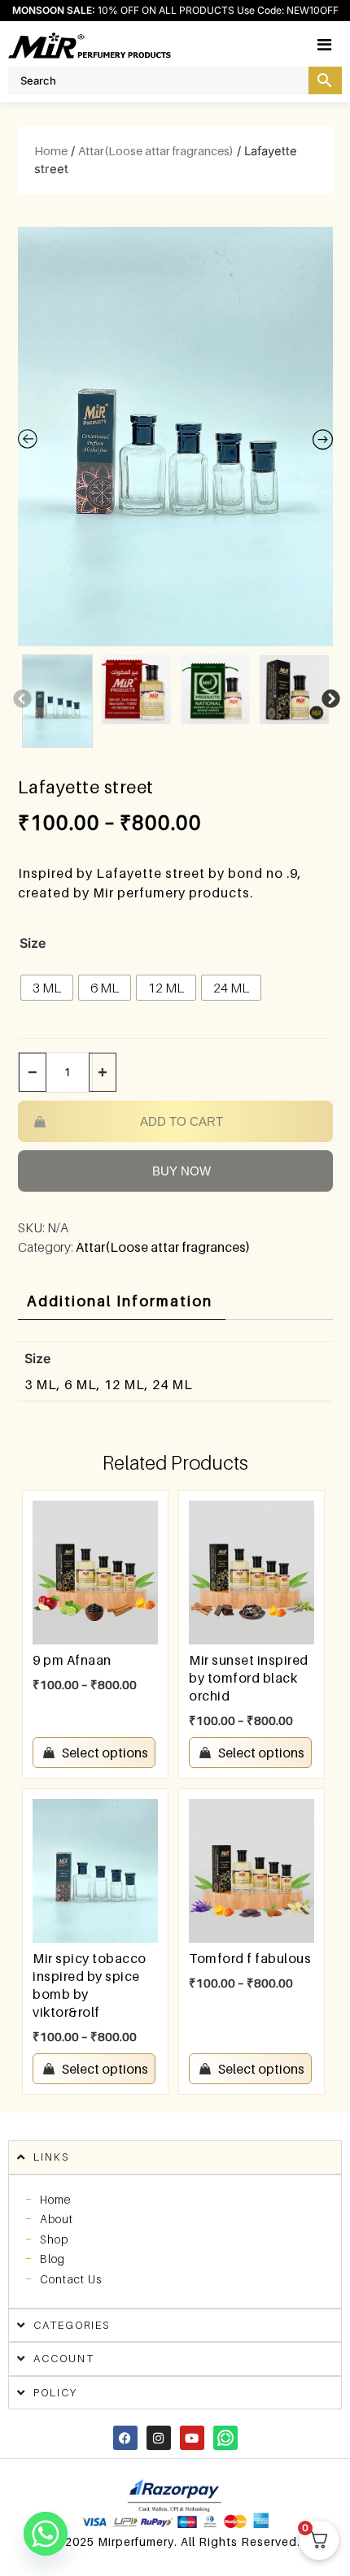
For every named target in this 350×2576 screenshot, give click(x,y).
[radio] (47, 988)
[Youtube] (192, 2438)
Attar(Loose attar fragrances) (156, 151)
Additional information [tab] (120, 1301)
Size (33, 943)
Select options (105, 1753)
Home (51, 151)
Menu (342, 44)
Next (329, 697)
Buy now (182, 1171)
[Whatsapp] (225, 2438)
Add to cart (182, 1121)
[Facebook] (125, 2438)
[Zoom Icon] (175, 437)
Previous (20, 697)
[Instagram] (159, 2438)
